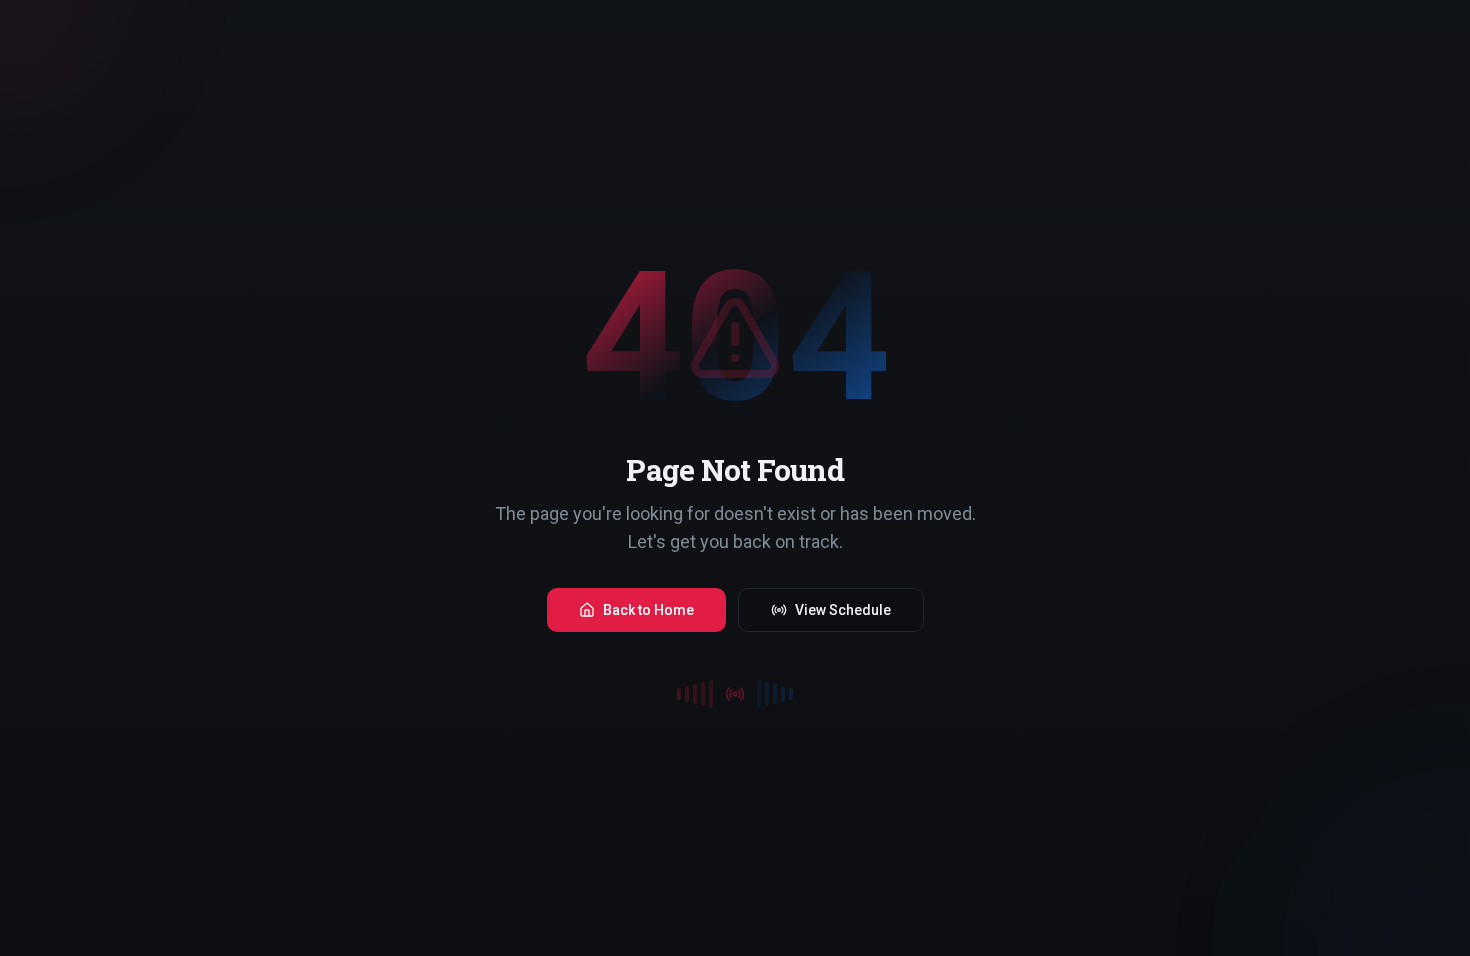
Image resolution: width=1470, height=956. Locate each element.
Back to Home (648, 610)
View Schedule (843, 610)
